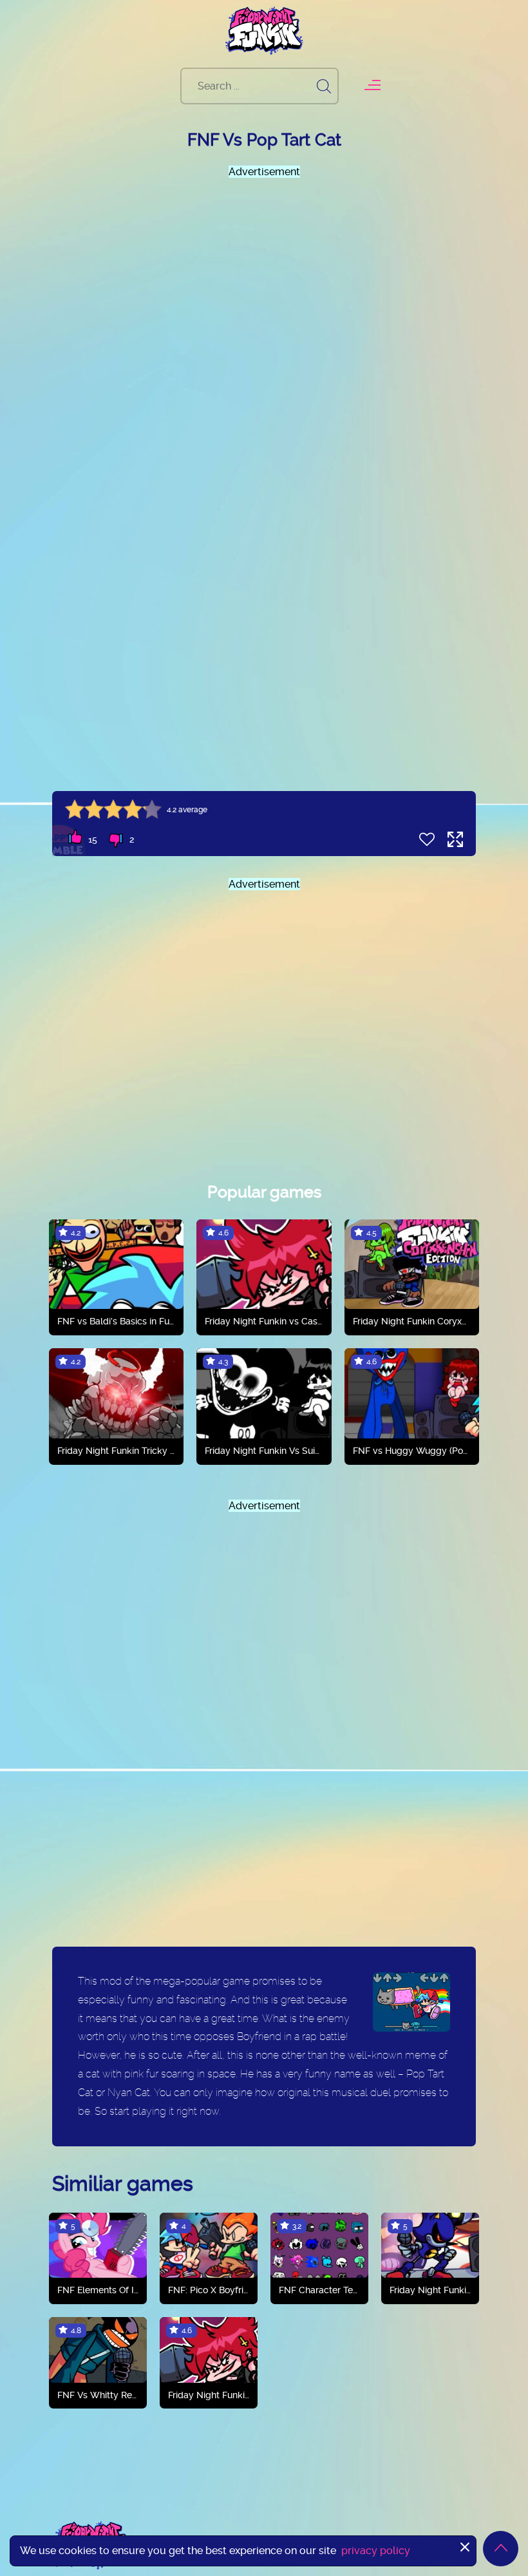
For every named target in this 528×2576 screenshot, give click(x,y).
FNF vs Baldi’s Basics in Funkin (116, 1321)
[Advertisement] (264, 310)
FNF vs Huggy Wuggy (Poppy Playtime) (412, 1451)
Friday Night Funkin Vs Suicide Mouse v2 (264, 1451)
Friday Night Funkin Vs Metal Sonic (430, 2290)
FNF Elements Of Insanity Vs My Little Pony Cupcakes (98, 2290)
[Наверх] (501, 2549)
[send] (324, 86)
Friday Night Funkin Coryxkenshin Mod (412, 1321)
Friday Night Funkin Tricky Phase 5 (116, 1451)
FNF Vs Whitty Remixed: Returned (98, 2395)
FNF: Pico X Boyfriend (209, 2290)
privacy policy (376, 2551)
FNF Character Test (319, 2290)
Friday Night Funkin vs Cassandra (264, 1321)
